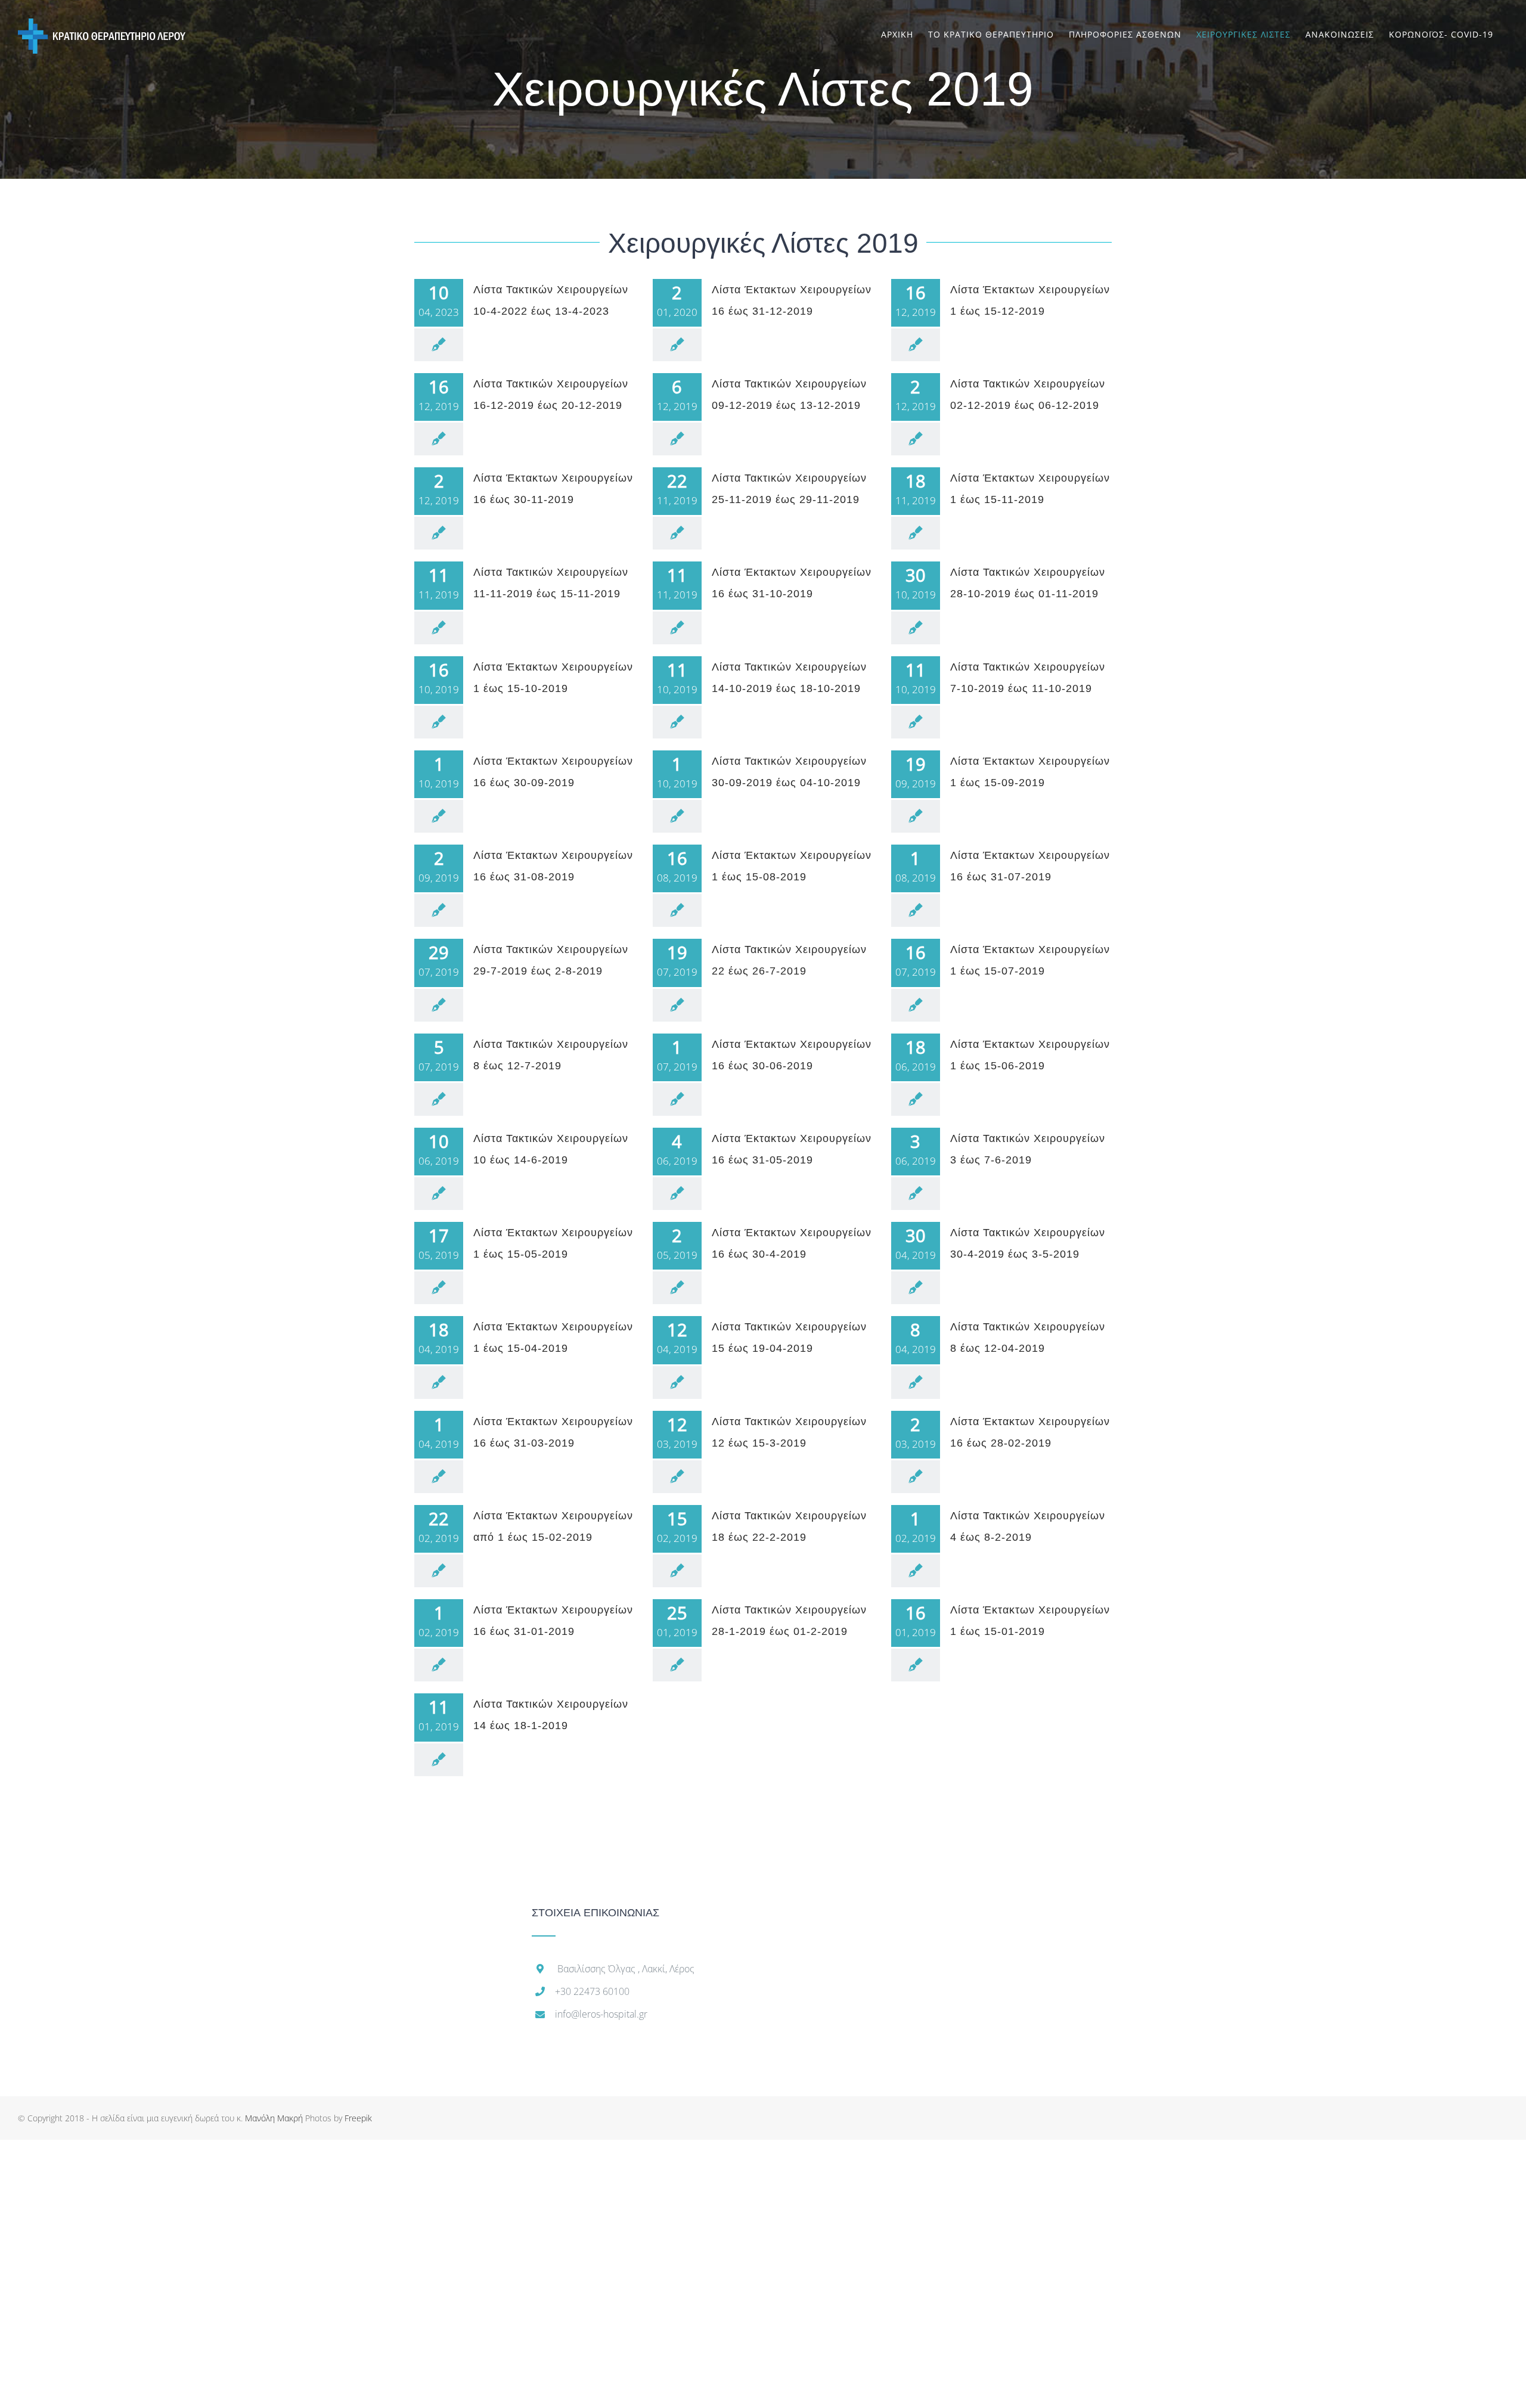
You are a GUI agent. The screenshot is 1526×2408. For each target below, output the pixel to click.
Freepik (358, 2118)
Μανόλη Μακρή (274, 2118)
